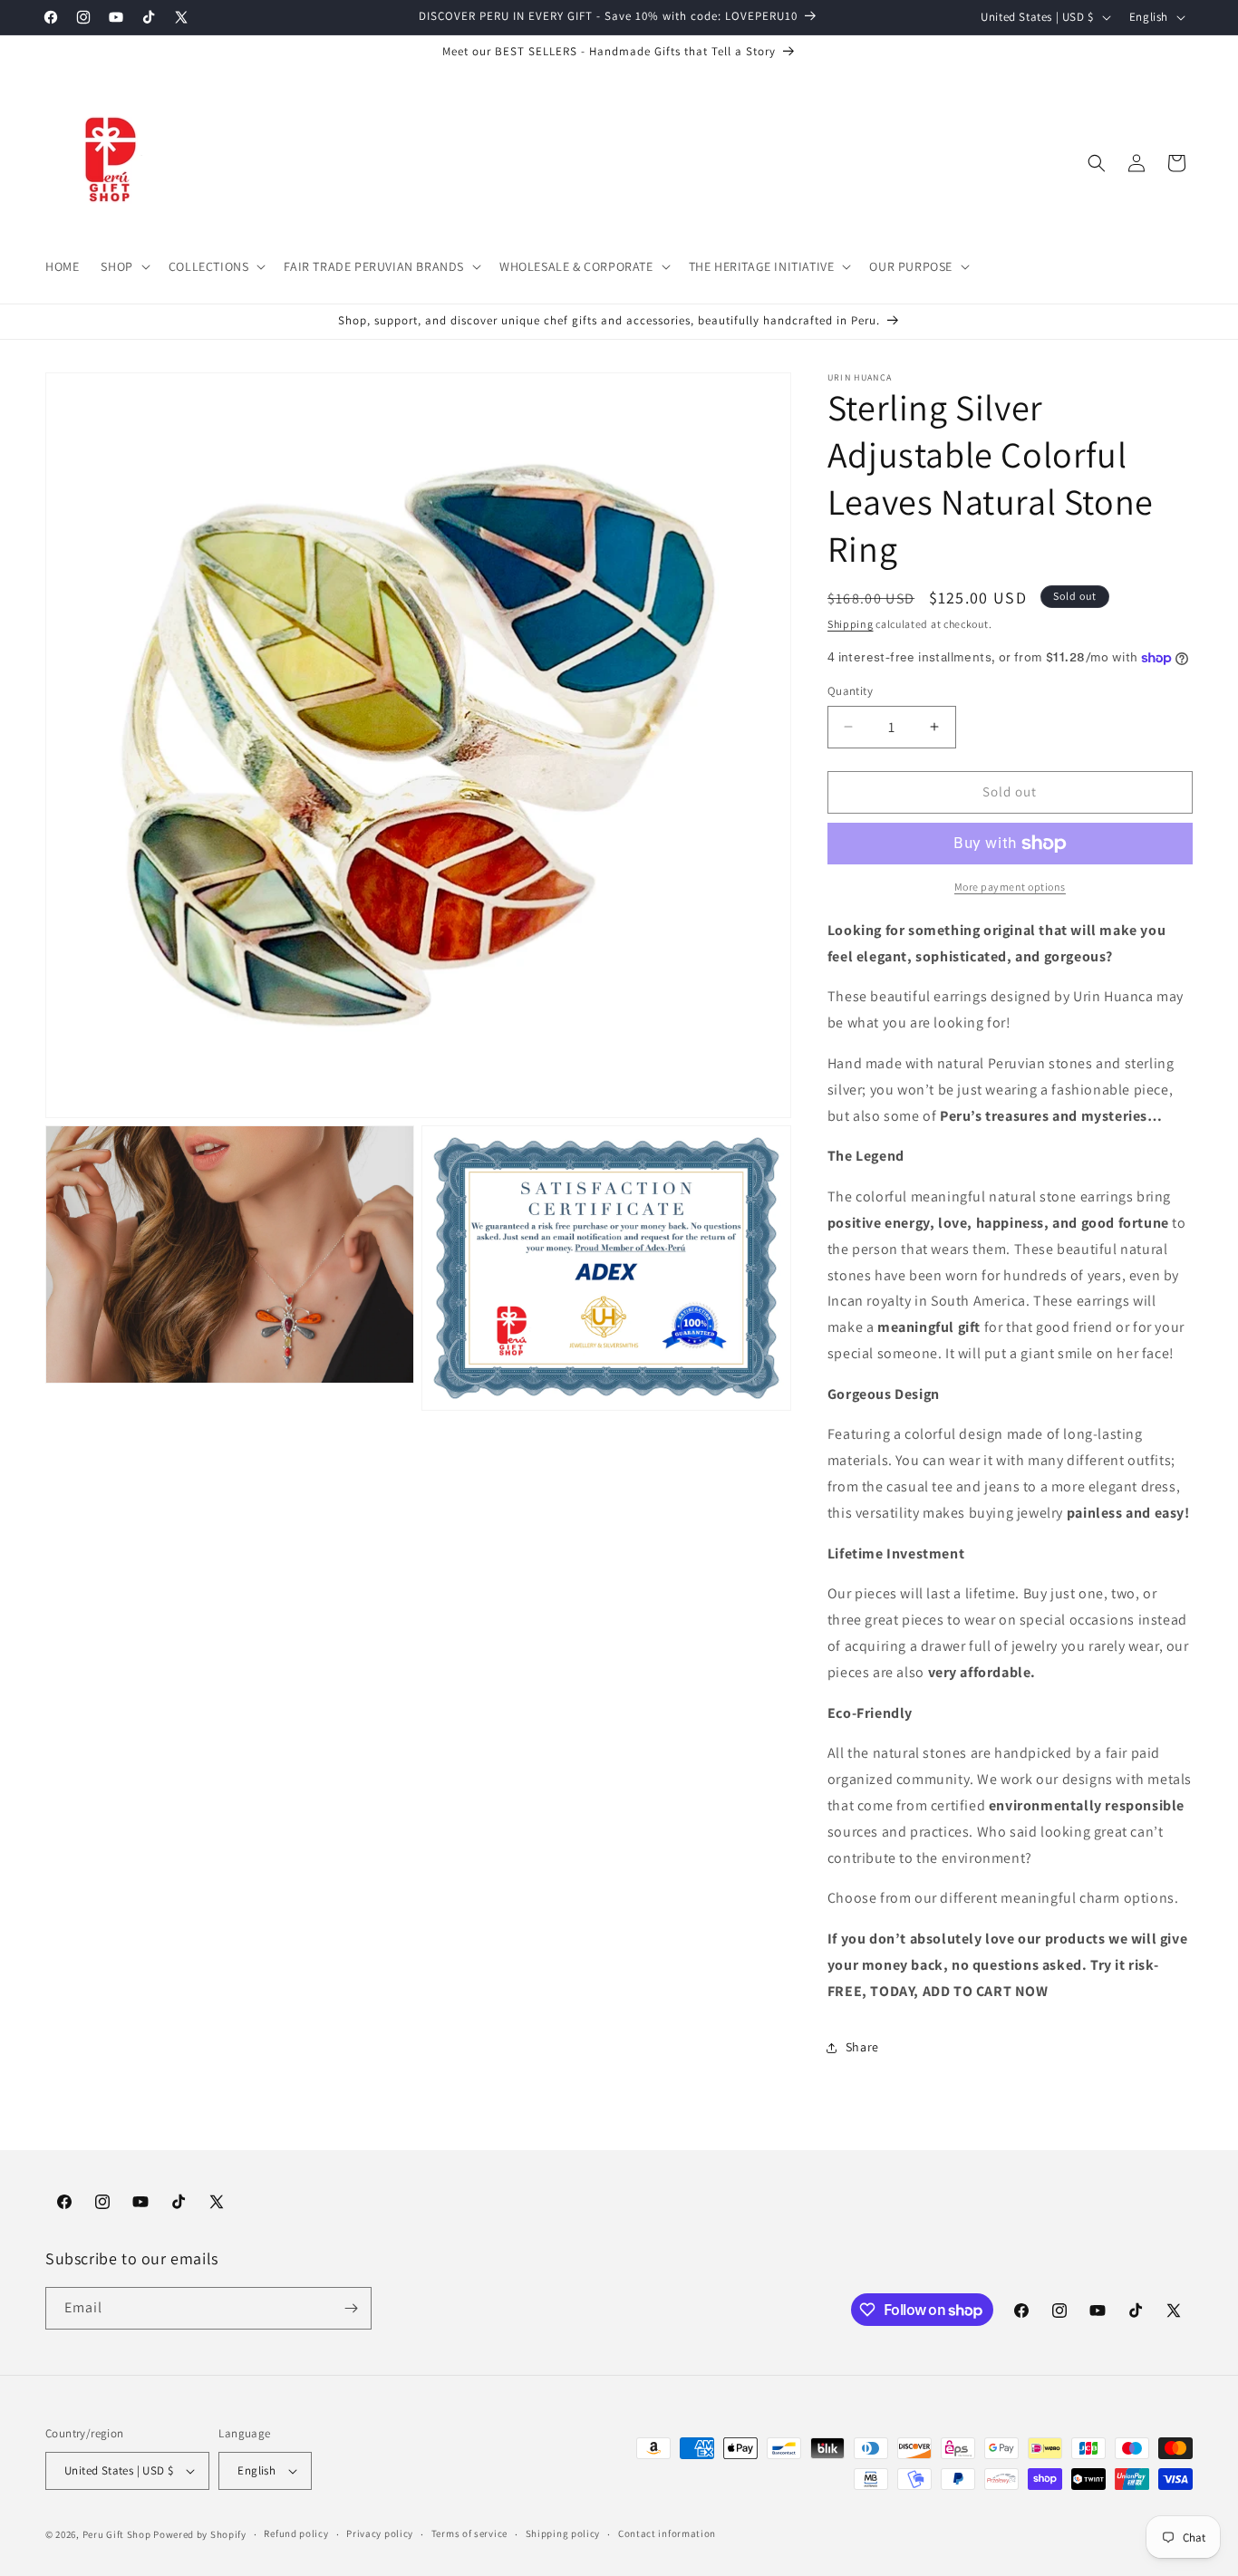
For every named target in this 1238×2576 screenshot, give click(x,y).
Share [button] (862, 2047)
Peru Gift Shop (117, 2534)
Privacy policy (380, 2533)
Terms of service (469, 2533)
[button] (123, 266)
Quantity (850, 691)
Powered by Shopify (200, 2534)
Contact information (667, 2533)
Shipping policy (563, 2533)
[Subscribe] (351, 2308)
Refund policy (296, 2533)
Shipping (851, 624)
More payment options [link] (1010, 887)
